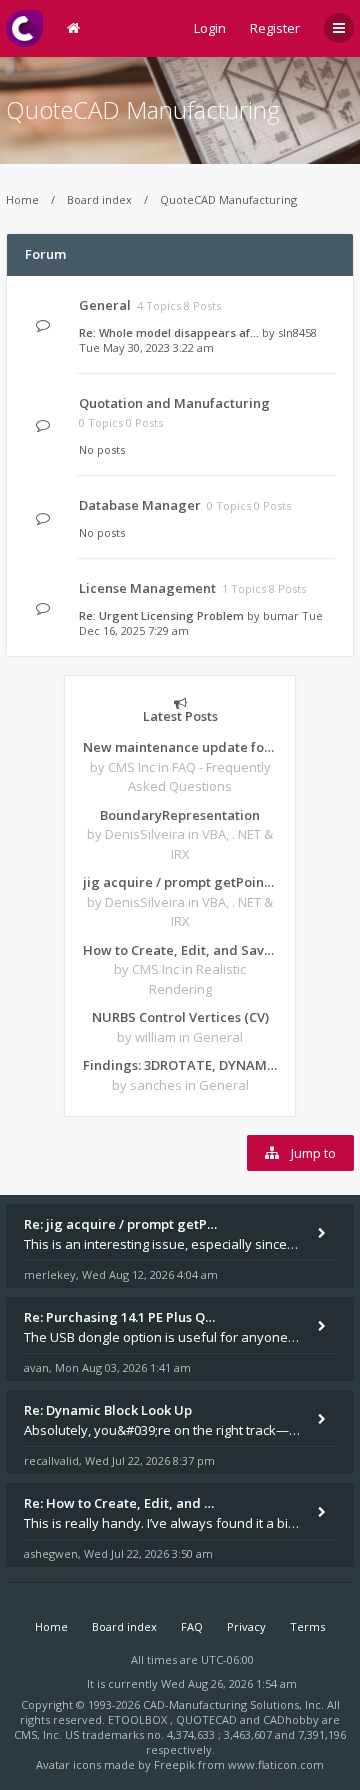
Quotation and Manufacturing (174, 403)
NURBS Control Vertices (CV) (180, 1017)
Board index (99, 199)
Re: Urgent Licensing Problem (161, 615)
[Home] (24, 28)
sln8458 (297, 332)
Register (275, 28)
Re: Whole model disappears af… (169, 332)
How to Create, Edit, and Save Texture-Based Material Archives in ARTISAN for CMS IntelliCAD (180, 950)
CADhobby (291, 1719)
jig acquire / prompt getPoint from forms (180, 882)
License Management (147, 588)
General (105, 305)
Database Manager (140, 505)
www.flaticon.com (276, 1764)
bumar (281, 615)
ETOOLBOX (139, 1719)
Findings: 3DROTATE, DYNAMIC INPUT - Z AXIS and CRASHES (180, 1065)
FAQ (192, 1626)
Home (22, 199)
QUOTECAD (208, 1719)
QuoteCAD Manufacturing (143, 109)
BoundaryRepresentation (180, 815)
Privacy (246, 1626)
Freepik (174, 1764)
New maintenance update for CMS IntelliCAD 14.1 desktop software (180, 747)
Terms (307, 1626)
